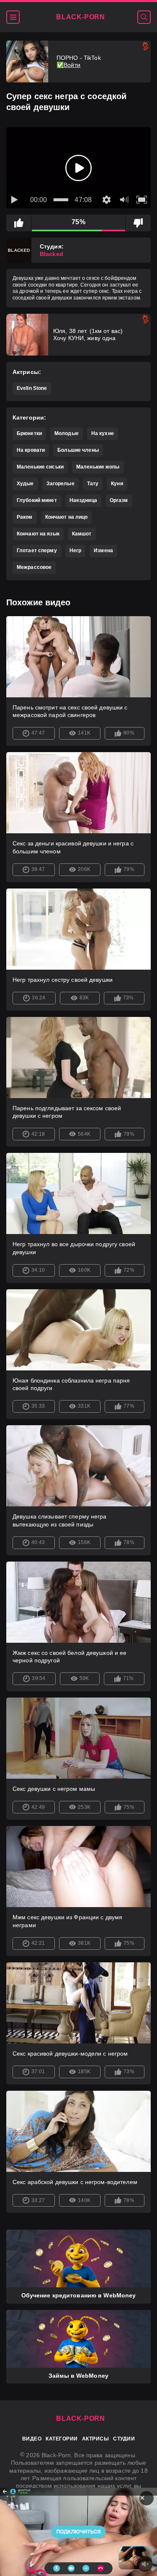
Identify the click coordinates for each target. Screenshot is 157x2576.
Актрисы (95, 2439)
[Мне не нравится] (138, 223)
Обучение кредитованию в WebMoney (79, 2295)
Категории (62, 2439)
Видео (32, 2439)
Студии (124, 2439)
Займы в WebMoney (78, 2376)
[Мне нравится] (19, 223)
